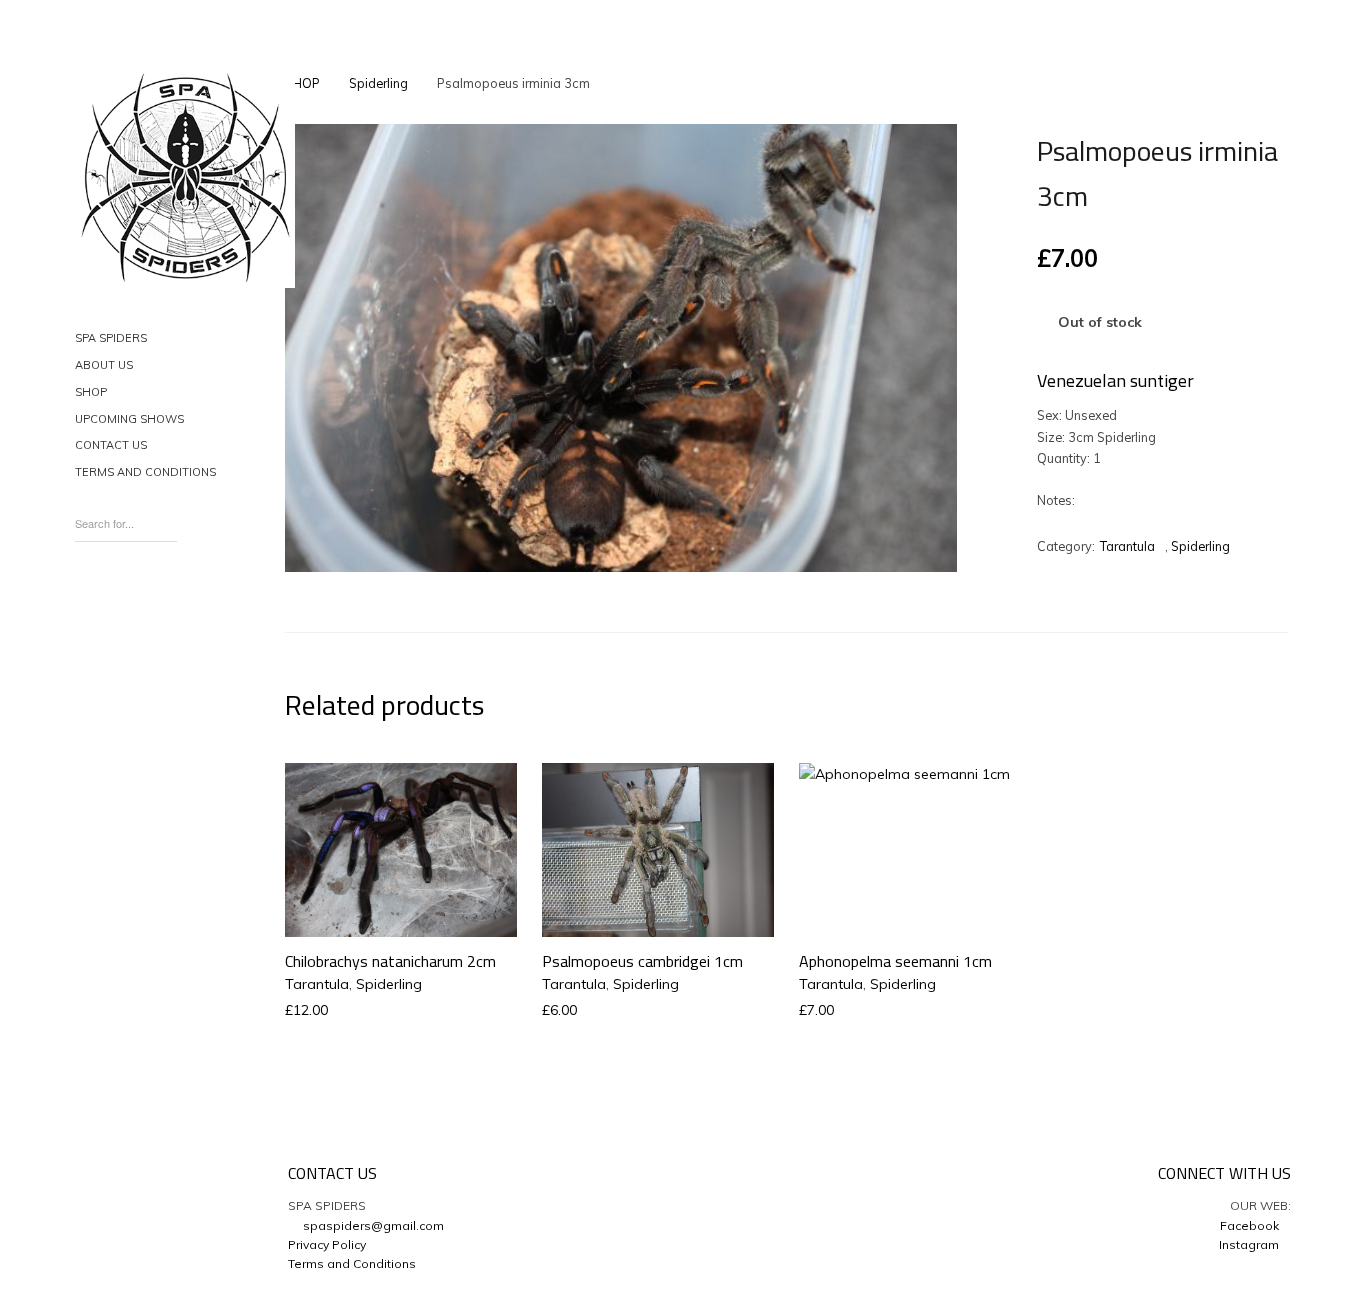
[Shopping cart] (89, 602)
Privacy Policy (327, 1244)
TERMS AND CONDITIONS (145, 472)
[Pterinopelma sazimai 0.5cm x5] (913, 87)
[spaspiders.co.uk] (185, 178)
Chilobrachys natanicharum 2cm (390, 961)
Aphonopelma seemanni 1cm (895, 961)
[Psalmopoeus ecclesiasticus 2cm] (947, 87)
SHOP (91, 392)
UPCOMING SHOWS (129, 419)
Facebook (1251, 1225)
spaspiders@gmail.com (370, 1225)
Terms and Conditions (352, 1263)
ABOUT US (104, 365)
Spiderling (378, 83)
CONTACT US (111, 445)
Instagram (1250, 1244)
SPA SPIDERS (111, 338)
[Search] (167, 517)
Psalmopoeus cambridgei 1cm (642, 961)
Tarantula (1127, 546)
